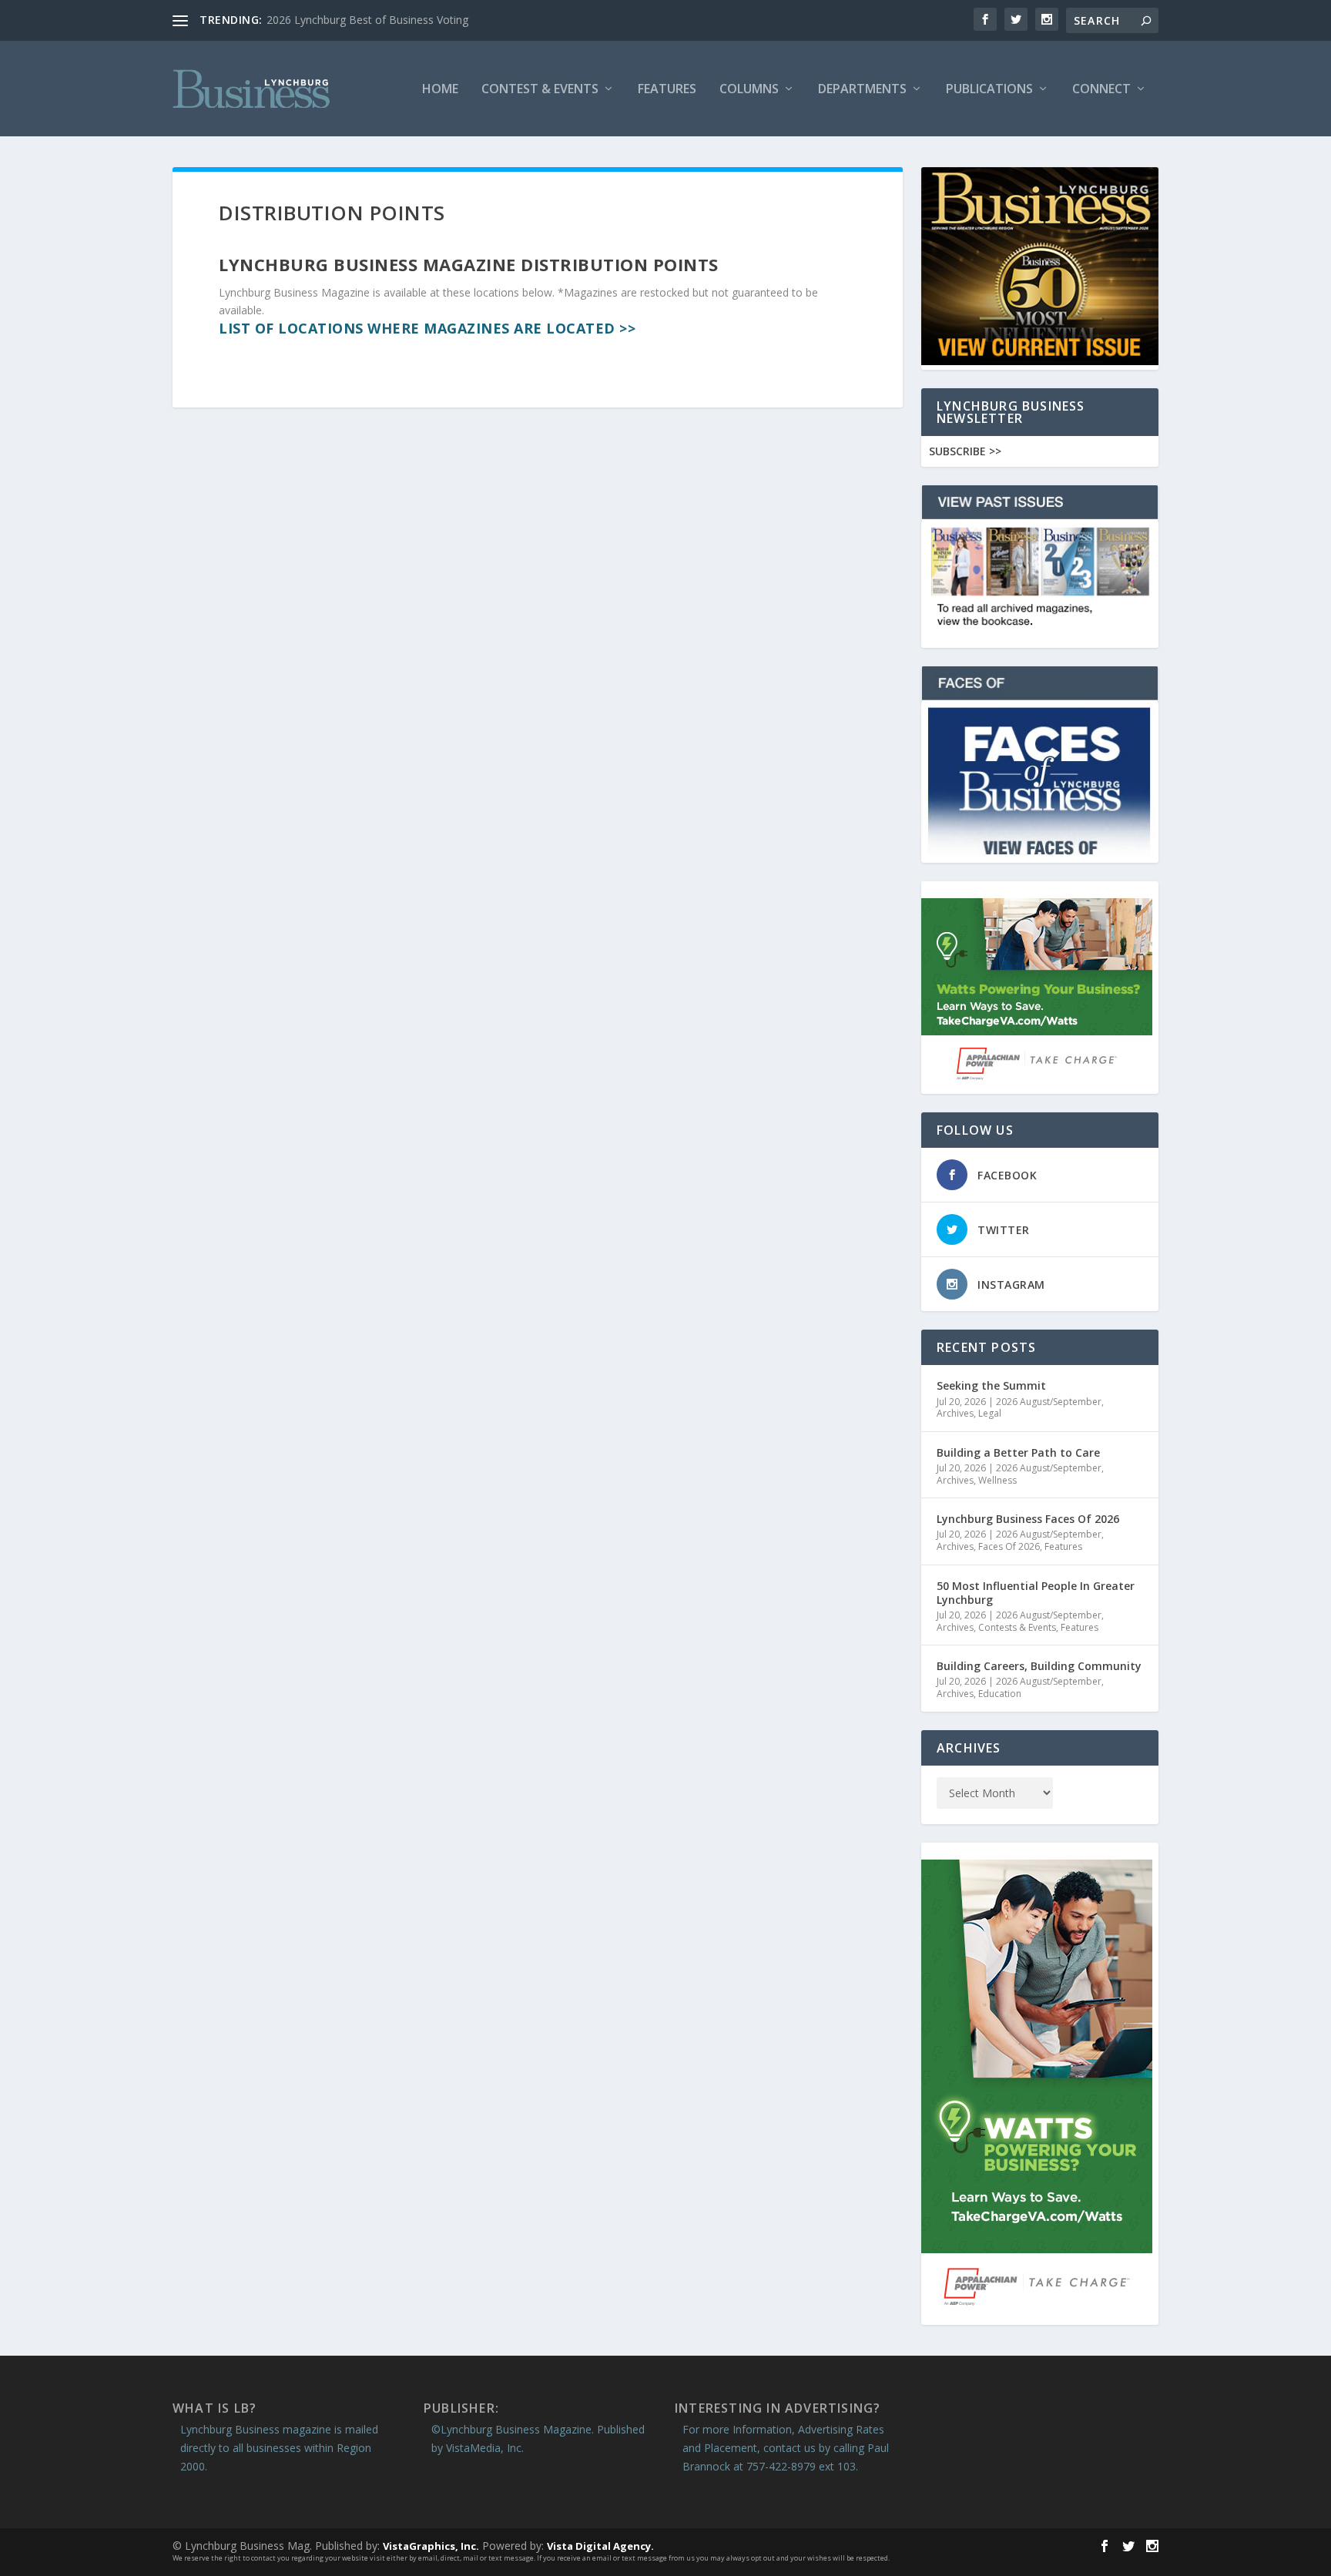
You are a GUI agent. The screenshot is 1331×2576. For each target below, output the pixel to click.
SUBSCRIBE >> (965, 451)
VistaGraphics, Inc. (431, 2546)
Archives (955, 1413)
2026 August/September (1049, 1402)
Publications (989, 90)
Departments (862, 90)
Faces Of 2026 (1009, 1546)
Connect (1101, 90)
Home (440, 90)
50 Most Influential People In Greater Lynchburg (1036, 1593)
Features (667, 90)
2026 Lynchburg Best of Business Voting (367, 20)
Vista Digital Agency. (600, 2546)
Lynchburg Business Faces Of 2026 (1028, 1519)
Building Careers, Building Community (1039, 1666)
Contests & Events (1017, 1627)
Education (1000, 1694)
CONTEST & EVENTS (540, 90)
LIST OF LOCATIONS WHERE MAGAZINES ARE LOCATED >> (427, 328)
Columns (749, 90)
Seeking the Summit (991, 1385)
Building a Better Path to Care (1018, 1452)
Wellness (997, 1480)
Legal (990, 1413)
